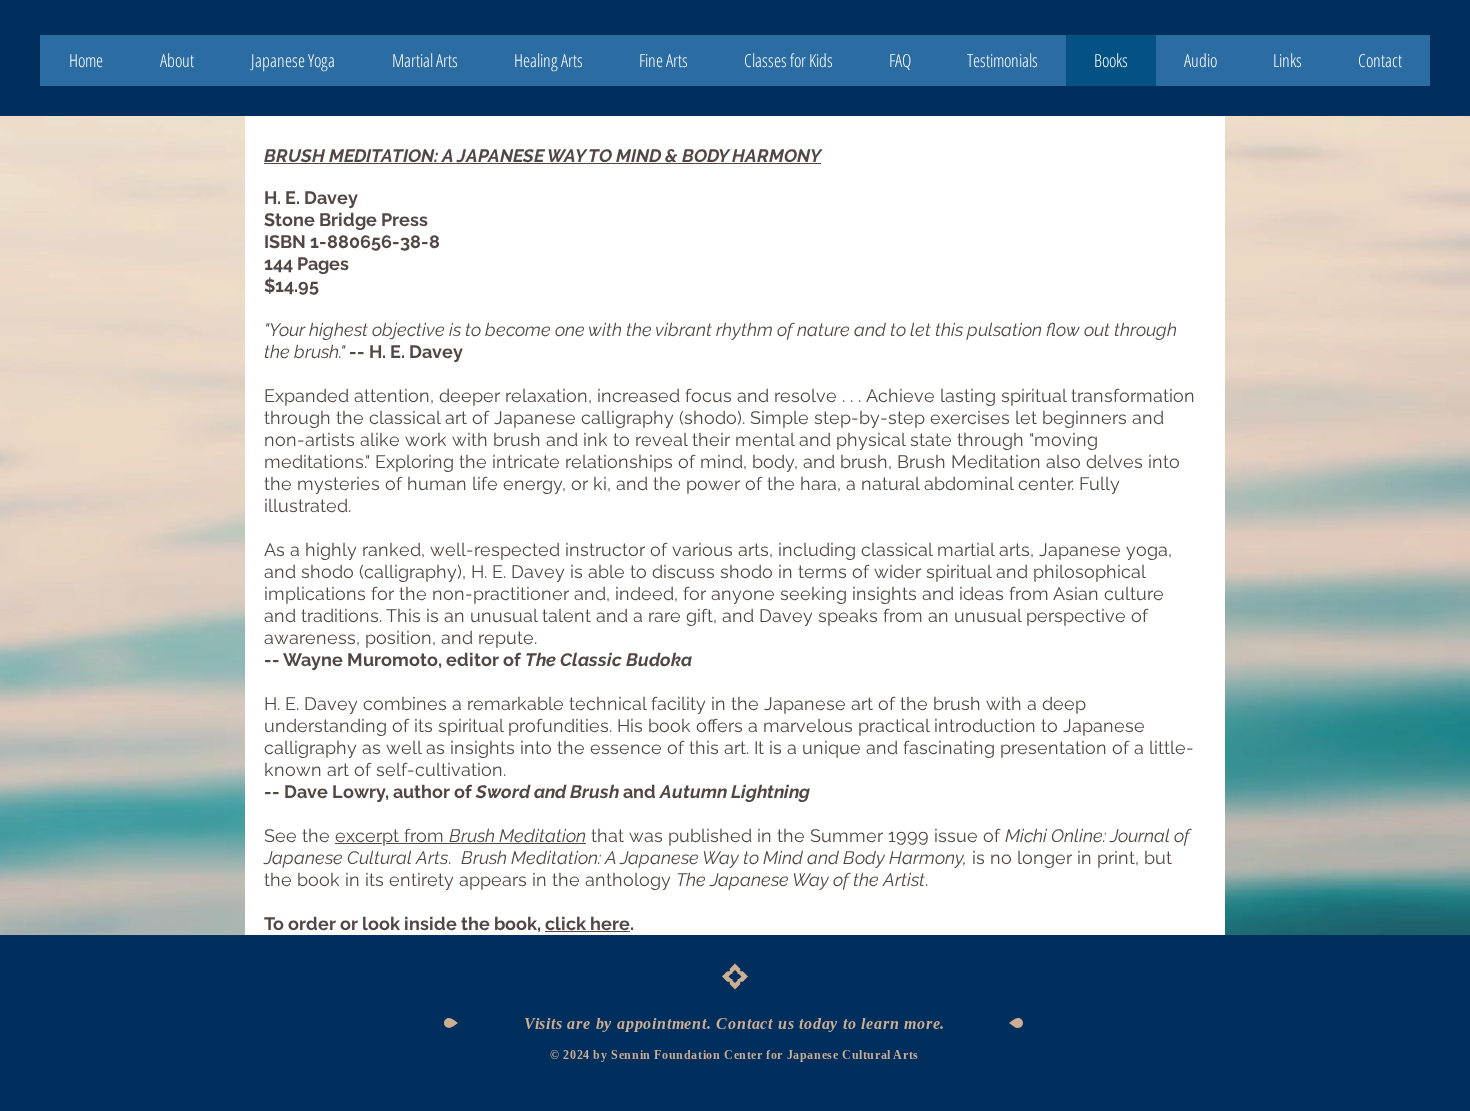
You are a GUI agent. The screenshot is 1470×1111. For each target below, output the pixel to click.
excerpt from (460, 835)
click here (587, 923)
